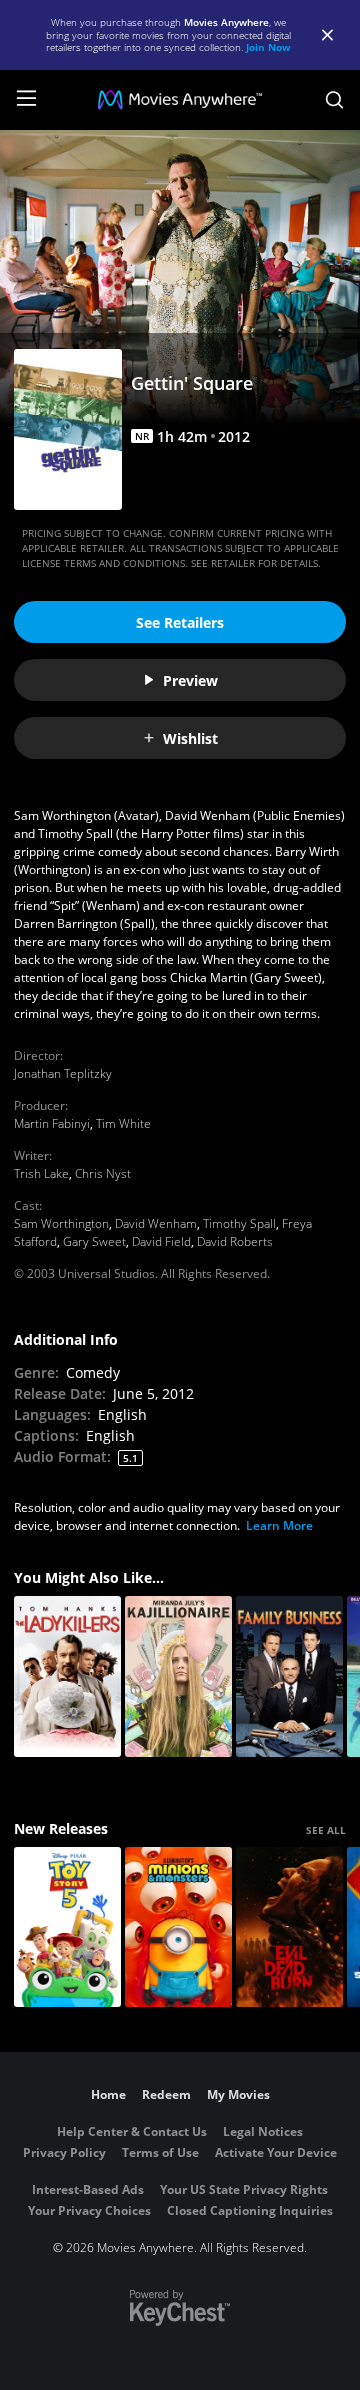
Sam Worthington (61, 1223)
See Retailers (180, 622)
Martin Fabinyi (52, 1123)
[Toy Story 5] (67, 1927)
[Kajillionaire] (178, 1676)
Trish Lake (41, 1173)
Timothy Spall (239, 1223)
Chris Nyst (103, 1173)
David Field (161, 1241)
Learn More (279, 1525)
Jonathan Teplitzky (63, 1073)
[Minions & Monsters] (178, 1927)
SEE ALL (326, 1830)
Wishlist (190, 738)
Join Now (268, 47)
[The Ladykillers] (67, 1676)
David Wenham (156, 1223)
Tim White (123, 1123)
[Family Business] (289, 1676)
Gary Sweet (94, 1241)
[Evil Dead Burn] (289, 1927)
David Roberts (235, 1241)
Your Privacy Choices (89, 2210)
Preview (190, 680)
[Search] (334, 100)
